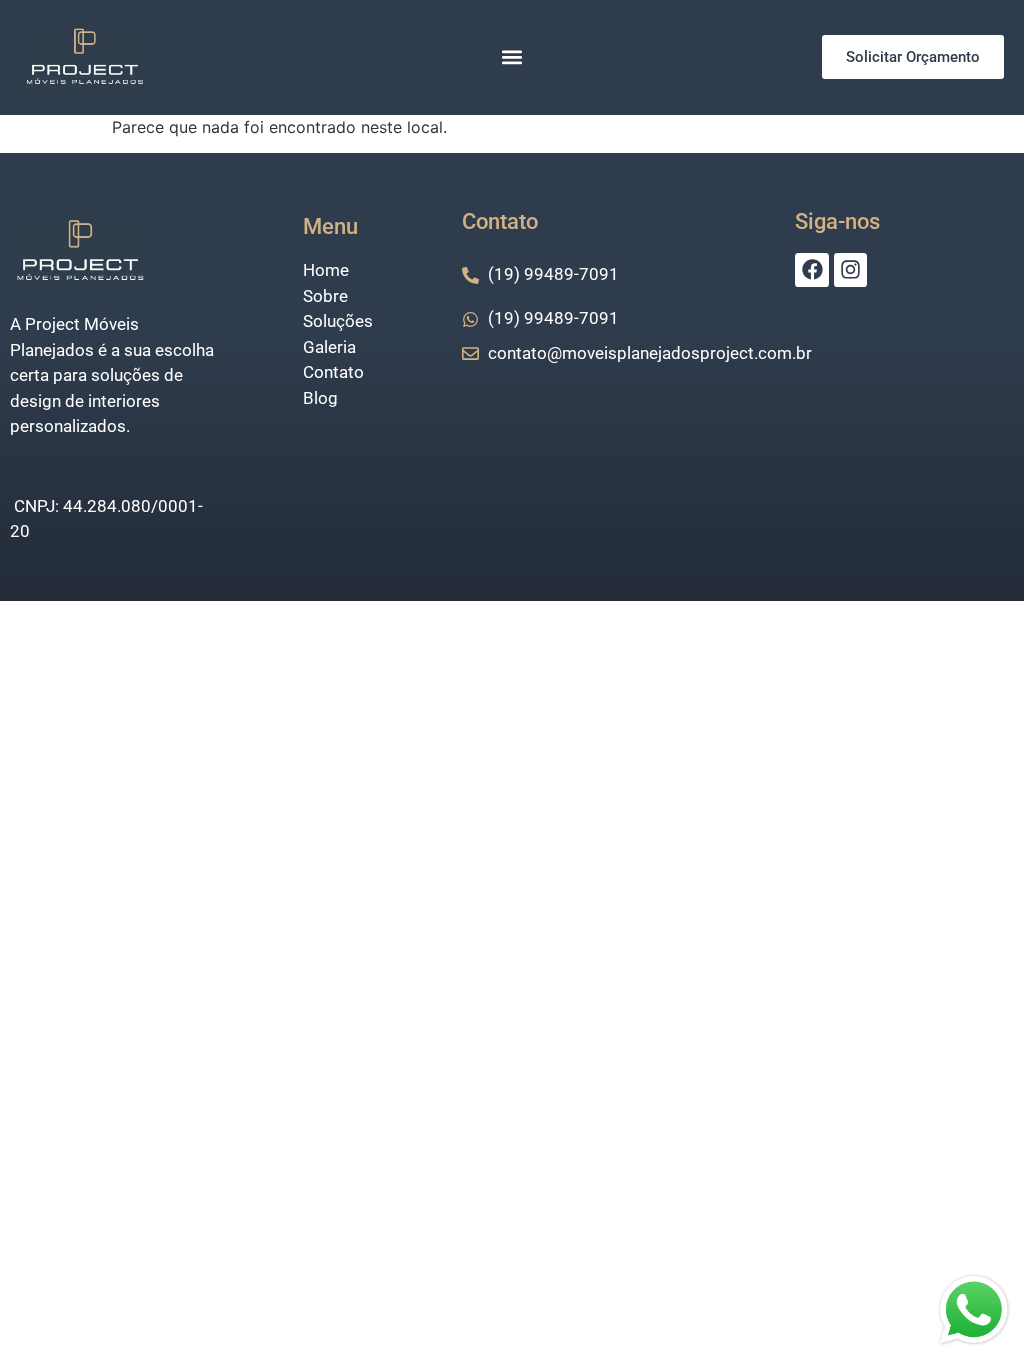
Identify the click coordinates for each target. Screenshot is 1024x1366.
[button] (512, 57)
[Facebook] (812, 270)
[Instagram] (851, 270)
